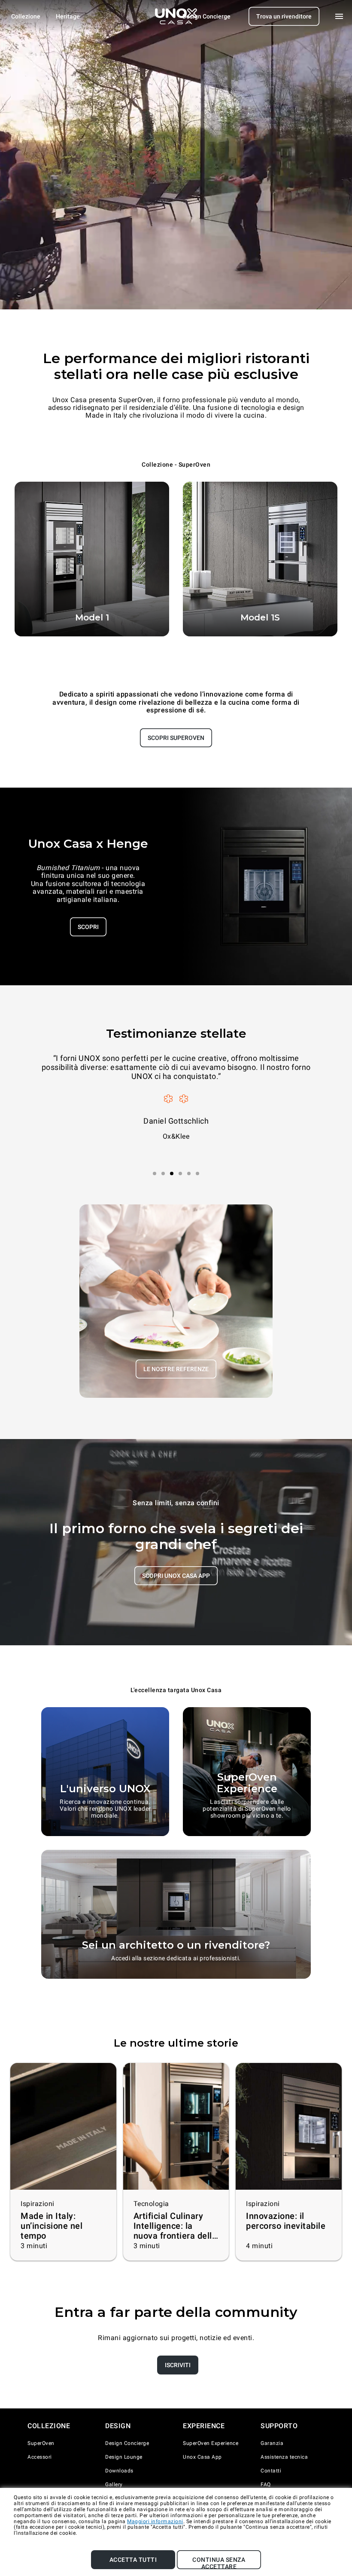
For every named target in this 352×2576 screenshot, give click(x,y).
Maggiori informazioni (155, 2521)
